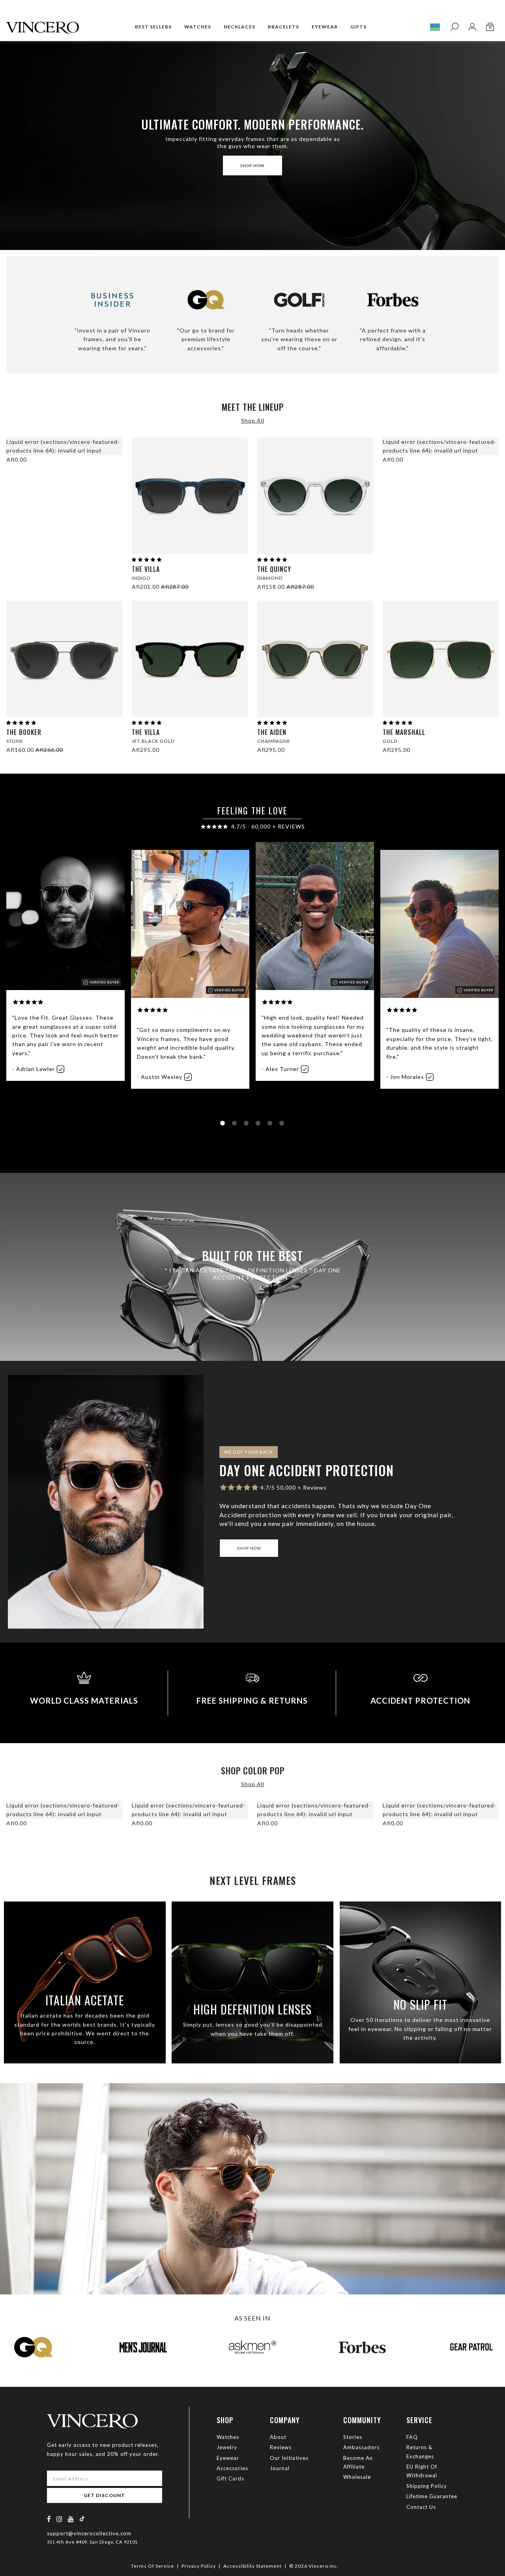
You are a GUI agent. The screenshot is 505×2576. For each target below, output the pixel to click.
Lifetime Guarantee (432, 2496)
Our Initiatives (289, 2458)
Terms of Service (152, 2566)
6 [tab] (283, 1125)
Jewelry (227, 2447)
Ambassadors (361, 2447)
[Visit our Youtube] (71, 2519)
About (278, 2437)
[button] (147, 559)
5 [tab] (271, 1125)
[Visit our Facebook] (49, 2519)
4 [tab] (260, 1125)
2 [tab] (236, 1125)
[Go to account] (472, 27)
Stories (353, 2437)
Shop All (253, 420)
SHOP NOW (252, 165)
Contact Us (421, 2507)
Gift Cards (230, 2478)
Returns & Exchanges (420, 2452)
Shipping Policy (427, 2486)
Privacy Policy (199, 2566)
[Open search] (454, 27)
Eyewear (228, 2458)
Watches (228, 2437)
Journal (280, 2468)
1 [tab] (224, 1125)
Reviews (281, 2447)
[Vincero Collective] (43, 24)
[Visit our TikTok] (82, 2519)
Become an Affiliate (358, 2462)
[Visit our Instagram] (60, 2519)
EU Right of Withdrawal (422, 2471)
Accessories (232, 2468)
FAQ (412, 2437)
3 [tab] (248, 1125)
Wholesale (357, 2477)
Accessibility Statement (252, 2566)
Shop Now (249, 1548)
